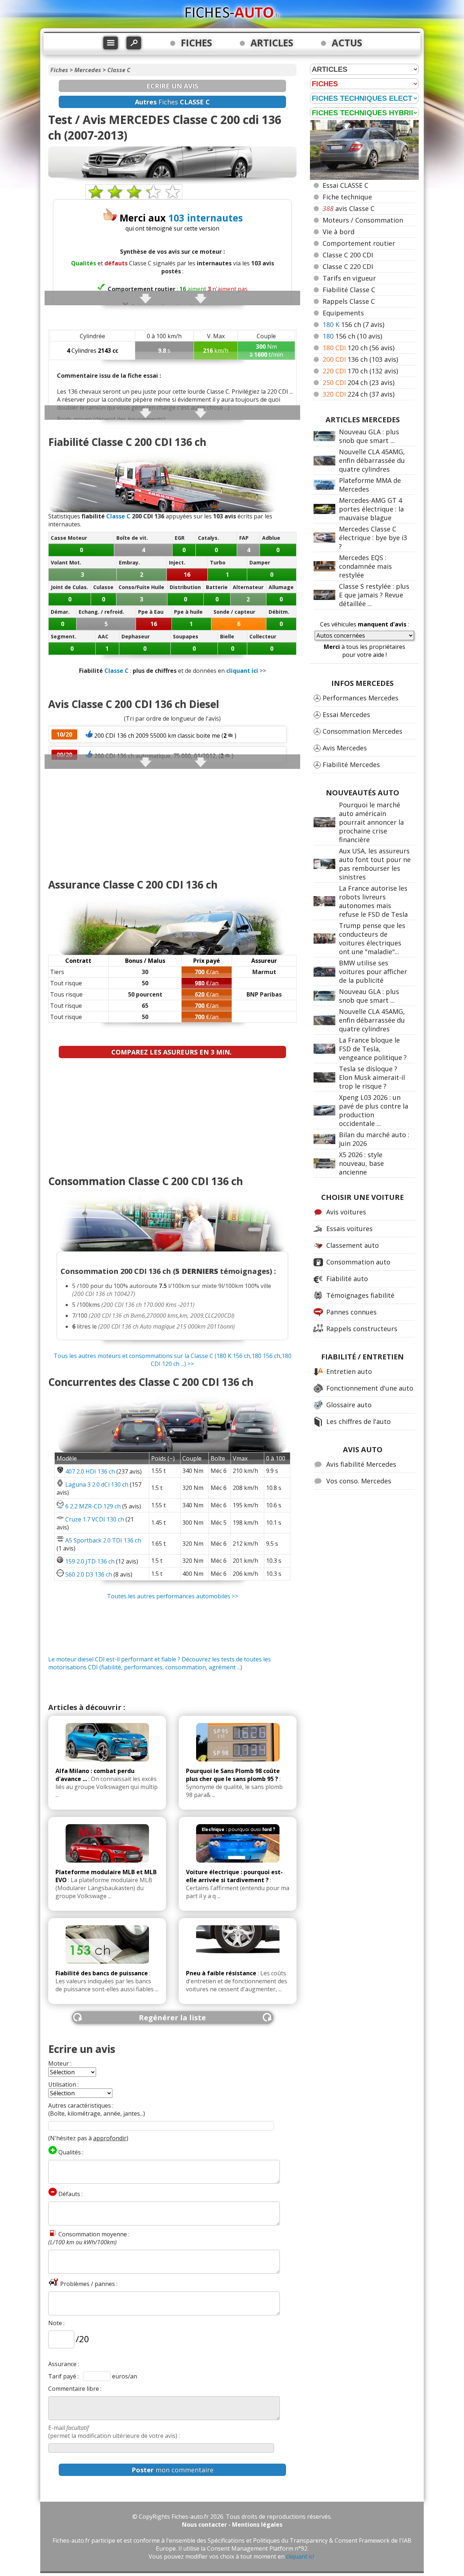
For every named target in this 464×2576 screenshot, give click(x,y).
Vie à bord (339, 232)
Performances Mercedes (361, 698)
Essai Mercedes (346, 715)
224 (359, 394)
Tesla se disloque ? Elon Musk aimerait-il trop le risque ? (372, 1077)
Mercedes (88, 70)
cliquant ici (242, 671)
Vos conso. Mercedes (359, 1481)
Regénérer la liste (172, 2018)
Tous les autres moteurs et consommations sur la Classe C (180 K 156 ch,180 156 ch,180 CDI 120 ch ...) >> (173, 1360)
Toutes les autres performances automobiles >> (173, 1596)
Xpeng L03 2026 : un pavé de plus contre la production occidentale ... (374, 1110)
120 (359, 348)
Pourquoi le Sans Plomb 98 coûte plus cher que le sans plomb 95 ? (233, 1775)
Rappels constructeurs (362, 1329)
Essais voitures (349, 1229)
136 (360, 359)
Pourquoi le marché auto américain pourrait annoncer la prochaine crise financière (371, 822)
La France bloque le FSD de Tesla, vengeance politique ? (373, 1049)
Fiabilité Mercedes (351, 765)
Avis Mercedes (345, 748)
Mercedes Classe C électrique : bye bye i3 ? (373, 538)
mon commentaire (173, 2470)
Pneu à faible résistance (221, 1973)
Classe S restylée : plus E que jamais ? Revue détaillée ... (374, 595)
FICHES (196, 43)
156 (353, 324)
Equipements (343, 313)
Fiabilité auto (347, 1279)
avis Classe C (349, 208)
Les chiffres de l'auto (359, 1421)
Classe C (119, 70)
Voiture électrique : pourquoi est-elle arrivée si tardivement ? (234, 1876)
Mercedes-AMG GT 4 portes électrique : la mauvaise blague (371, 509)
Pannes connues (351, 1312)
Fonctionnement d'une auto (370, 1388)
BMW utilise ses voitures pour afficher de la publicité (373, 972)
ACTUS (347, 43)
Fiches (59, 70)
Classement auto (353, 1245)
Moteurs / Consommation (363, 220)
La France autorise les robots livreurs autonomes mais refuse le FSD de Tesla (373, 901)
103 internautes (206, 218)
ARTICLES (272, 43)
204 (359, 382)
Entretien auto (349, 1371)
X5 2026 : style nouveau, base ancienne (361, 1163)
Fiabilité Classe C (349, 290)
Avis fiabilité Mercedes (361, 1464)
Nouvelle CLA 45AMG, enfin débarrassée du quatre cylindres (372, 460)
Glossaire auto (349, 1405)
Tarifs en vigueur (349, 278)
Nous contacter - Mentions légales (232, 2525)
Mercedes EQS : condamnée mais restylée (365, 566)
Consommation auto (358, 1262)
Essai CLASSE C (345, 185)
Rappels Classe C (349, 301)
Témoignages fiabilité (360, 1295)
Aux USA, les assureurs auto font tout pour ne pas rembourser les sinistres (375, 864)
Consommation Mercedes (362, 731)
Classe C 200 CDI (348, 255)
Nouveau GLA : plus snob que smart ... (369, 436)
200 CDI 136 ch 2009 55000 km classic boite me (157, 736)
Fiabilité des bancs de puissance (102, 1973)
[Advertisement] (172, 820)
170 (360, 371)
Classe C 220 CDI (348, 266)
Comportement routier (359, 243)
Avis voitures (346, 1212)
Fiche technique (347, 197)
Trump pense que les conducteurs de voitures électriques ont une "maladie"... (372, 939)
